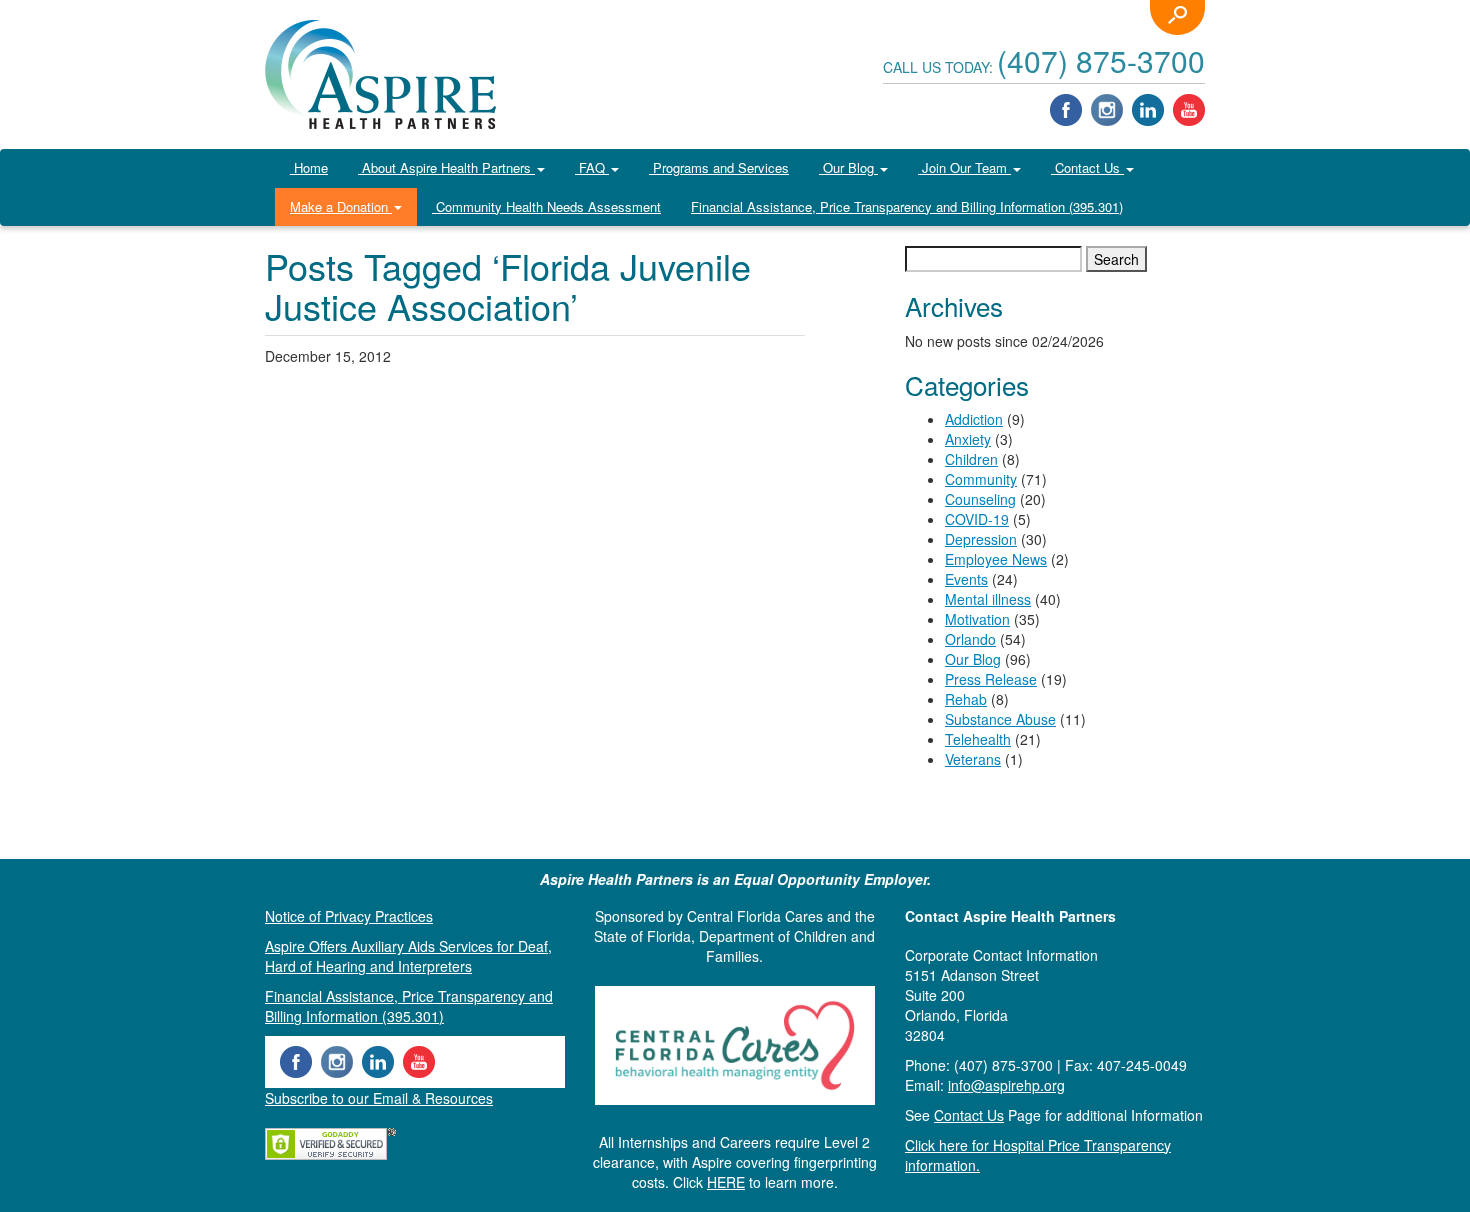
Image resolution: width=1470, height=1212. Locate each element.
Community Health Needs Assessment (546, 206)
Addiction (974, 419)
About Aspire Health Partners (446, 167)
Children (971, 459)
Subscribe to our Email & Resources (379, 1098)
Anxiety (968, 439)
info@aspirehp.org (1006, 1085)
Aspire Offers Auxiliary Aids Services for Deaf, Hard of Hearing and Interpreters (408, 956)
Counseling (980, 499)
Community (981, 479)
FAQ (592, 167)
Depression (981, 539)
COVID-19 (977, 519)
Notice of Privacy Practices (349, 916)
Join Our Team (964, 167)
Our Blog (848, 167)
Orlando (970, 639)
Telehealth (978, 739)
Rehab (966, 699)
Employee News (996, 559)
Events (966, 579)
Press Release (991, 679)
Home (309, 167)
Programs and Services (719, 167)
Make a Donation (341, 206)
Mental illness (988, 599)
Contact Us (1087, 167)
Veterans (973, 759)
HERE (726, 1182)
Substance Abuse (1000, 719)
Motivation (977, 619)
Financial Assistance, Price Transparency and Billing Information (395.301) (907, 206)
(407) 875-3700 (1101, 60)
